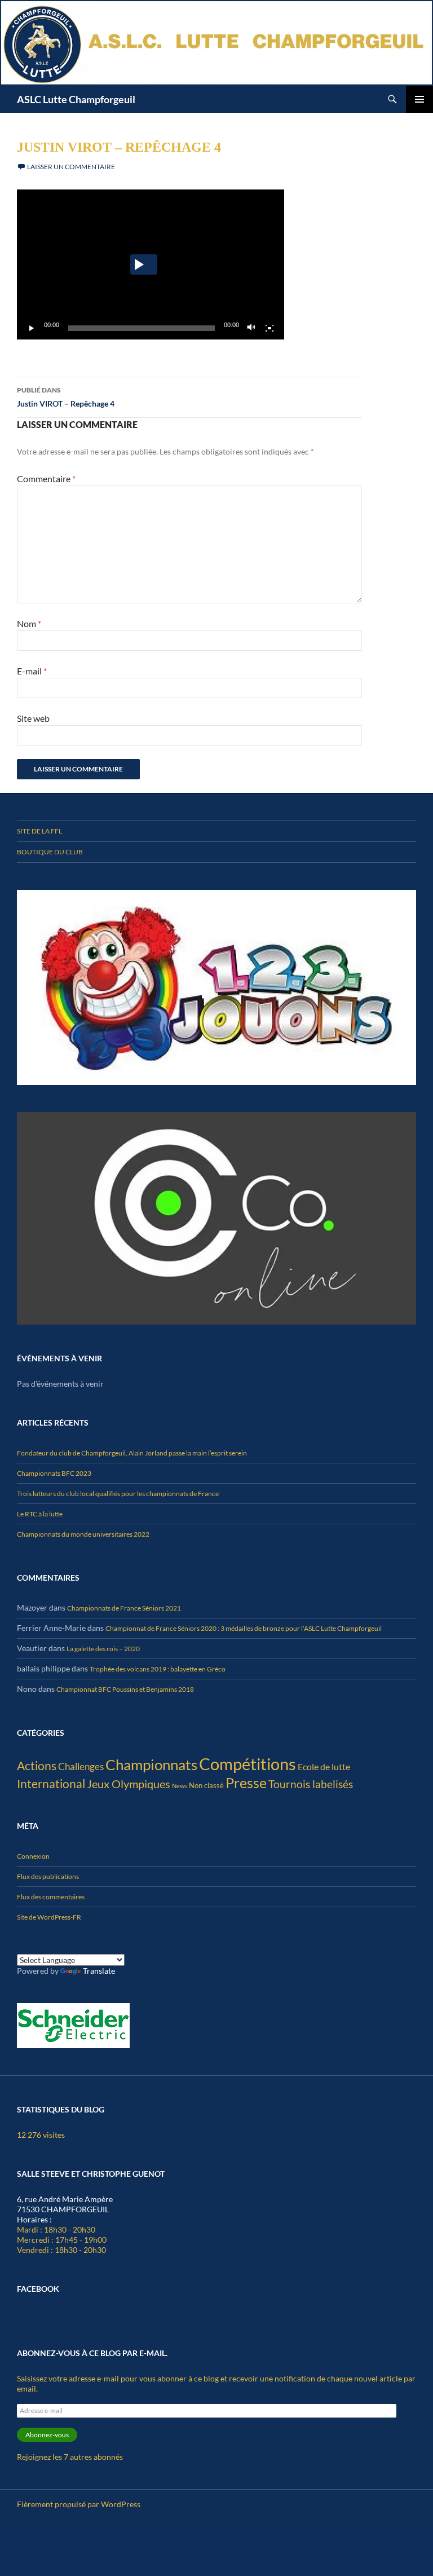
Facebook (38, 2289)
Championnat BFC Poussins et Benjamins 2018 (125, 1689)
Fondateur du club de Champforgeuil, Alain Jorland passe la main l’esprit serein (132, 1453)
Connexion (33, 1856)
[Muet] (251, 328)
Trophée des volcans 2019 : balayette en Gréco (158, 1669)
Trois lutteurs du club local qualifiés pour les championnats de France (118, 1494)
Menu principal (419, 99)
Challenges (81, 1766)
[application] (151, 265)
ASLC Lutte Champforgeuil (76, 99)
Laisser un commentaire (71, 167)
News (180, 1786)
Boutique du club (50, 852)
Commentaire (46, 478)
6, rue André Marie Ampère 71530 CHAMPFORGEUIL (65, 2204)
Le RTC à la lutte (40, 1514)
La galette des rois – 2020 (103, 1649)
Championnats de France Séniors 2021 (124, 1608)
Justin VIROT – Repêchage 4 (66, 397)
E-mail (32, 671)
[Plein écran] (269, 328)
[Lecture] (32, 328)
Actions (37, 1765)
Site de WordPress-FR (49, 1917)
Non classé (206, 1785)
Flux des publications (48, 1876)
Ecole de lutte (324, 1766)
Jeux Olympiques (129, 1784)
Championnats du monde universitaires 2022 (83, 1534)
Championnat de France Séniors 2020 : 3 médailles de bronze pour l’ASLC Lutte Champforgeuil (244, 1628)
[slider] (142, 328)
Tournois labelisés (311, 1784)
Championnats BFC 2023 (54, 1473)
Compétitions (248, 1764)
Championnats (151, 1765)
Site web (33, 718)
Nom (29, 623)
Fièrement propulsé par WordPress (79, 2504)
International (51, 1783)
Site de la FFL (39, 831)
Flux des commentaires (51, 1897)
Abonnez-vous (47, 2435)
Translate (99, 1971)
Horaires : (34, 2219)
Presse (246, 1783)
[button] (144, 264)
